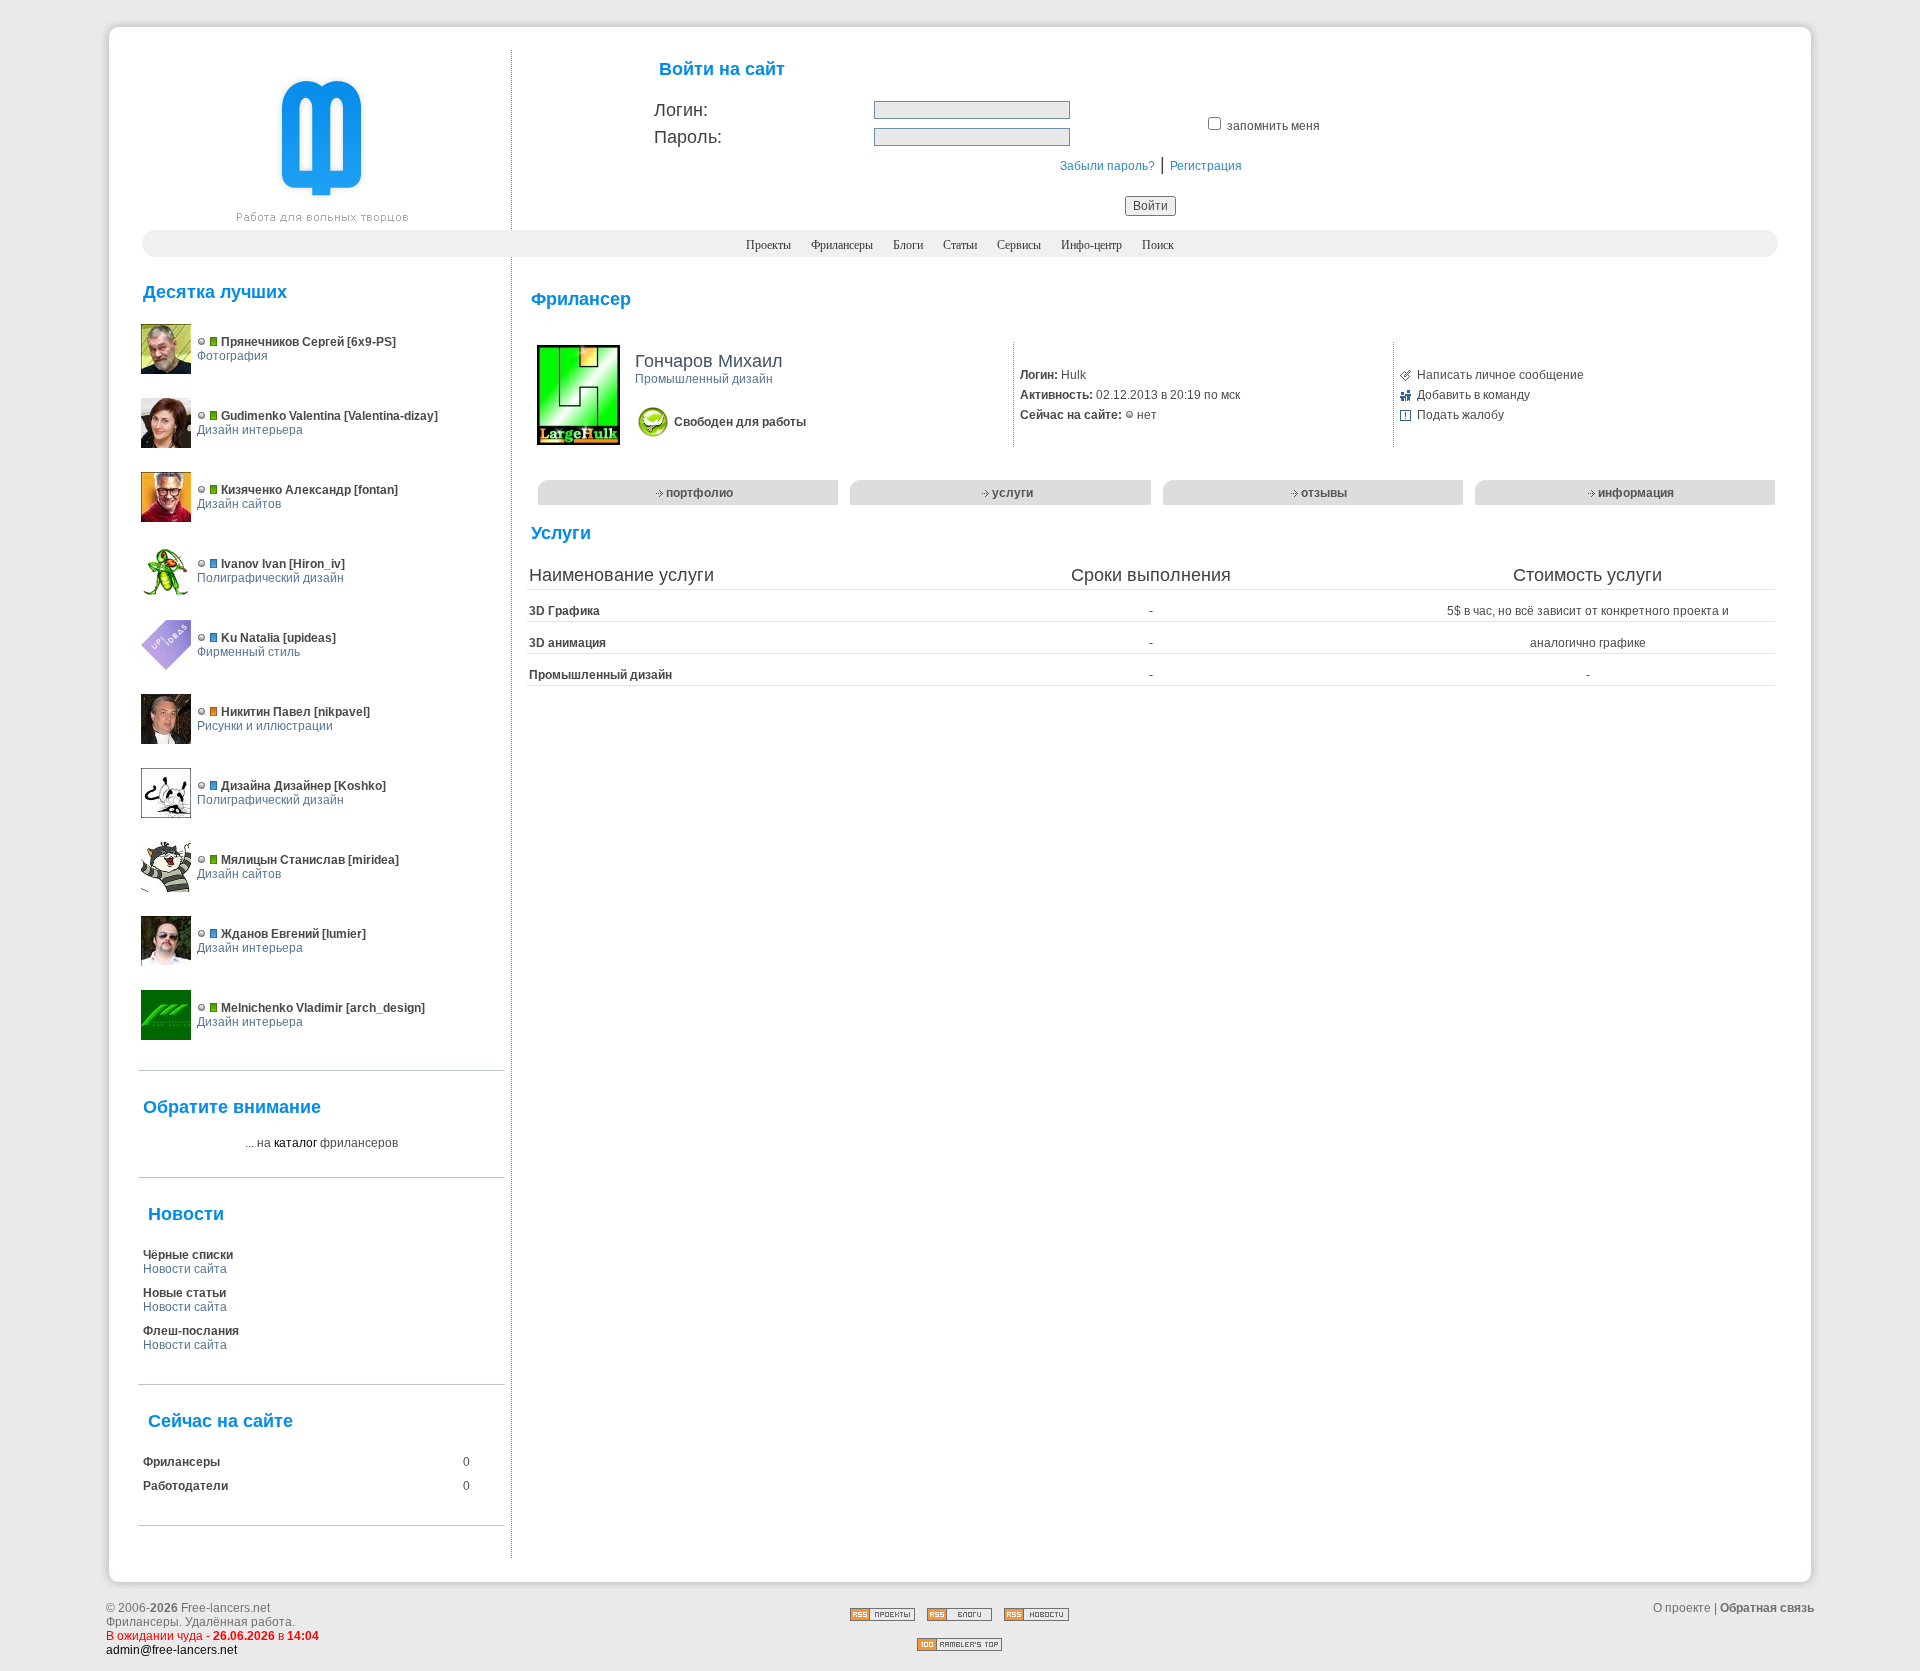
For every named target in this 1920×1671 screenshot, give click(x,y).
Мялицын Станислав (283, 860)
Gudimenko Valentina (281, 416)
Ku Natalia (250, 638)
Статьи (960, 245)
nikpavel (342, 712)
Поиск (1158, 245)
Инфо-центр (1091, 245)
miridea (373, 860)
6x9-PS (371, 342)
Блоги (908, 245)
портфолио (699, 493)
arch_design (385, 1008)
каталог (295, 1143)
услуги (1012, 493)
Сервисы (1019, 245)
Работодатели (185, 1486)
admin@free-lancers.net (171, 1650)
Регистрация (1206, 166)
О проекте (1682, 1608)
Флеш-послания (191, 1331)
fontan (376, 490)
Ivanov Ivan (253, 564)
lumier (344, 934)
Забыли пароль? (1107, 166)
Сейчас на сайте (220, 1421)
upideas (309, 638)
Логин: (681, 110)
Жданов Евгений (270, 934)
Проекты (768, 245)
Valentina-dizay (391, 416)
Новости (186, 1214)
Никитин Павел (266, 712)
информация (1636, 493)
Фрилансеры (842, 245)
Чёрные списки (188, 1255)
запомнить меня (1273, 126)
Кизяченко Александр (286, 490)
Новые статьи (184, 1293)
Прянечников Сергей (282, 342)
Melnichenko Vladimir (282, 1008)
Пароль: (688, 137)
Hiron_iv (317, 564)
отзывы (1324, 493)
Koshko (360, 786)
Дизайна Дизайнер (276, 786)
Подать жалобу (1460, 415)
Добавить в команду (1473, 395)
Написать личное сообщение (1500, 375)
